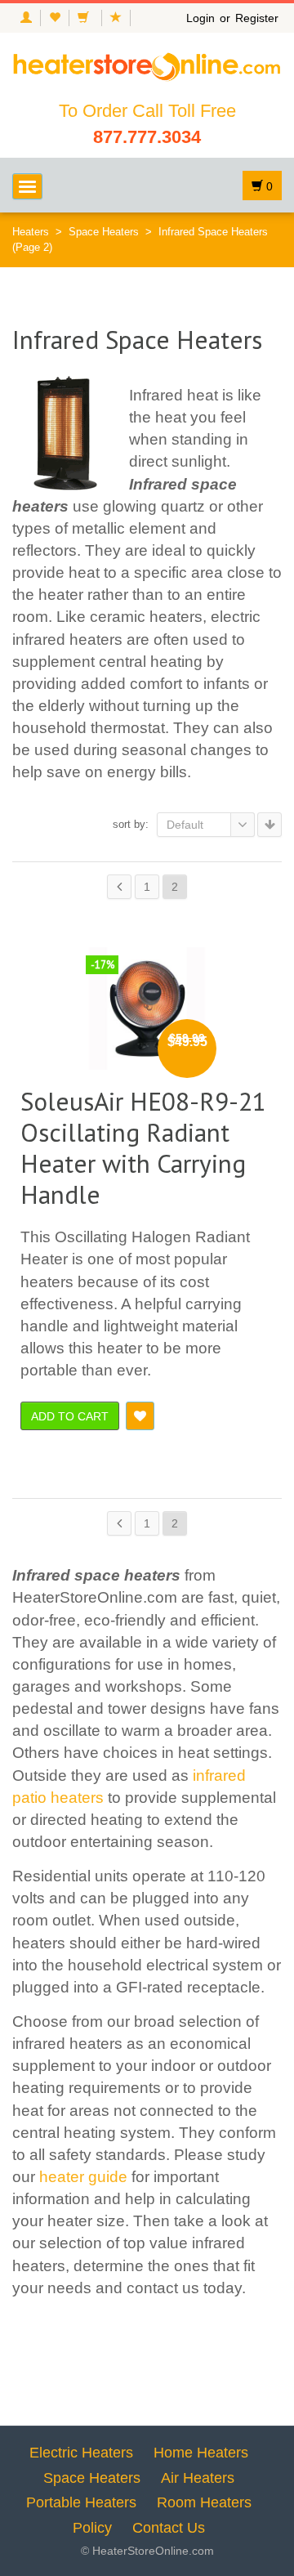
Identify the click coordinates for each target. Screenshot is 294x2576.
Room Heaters (204, 2502)
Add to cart (70, 1416)
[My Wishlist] (54, 18)
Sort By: (131, 824)
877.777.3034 (147, 137)
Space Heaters (104, 232)
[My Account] (26, 18)
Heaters (31, 232)
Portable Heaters (81, 2502)
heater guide (83, 2177)
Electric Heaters (81, 2453)
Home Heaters (201, 2453)
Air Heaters (198, 2478)
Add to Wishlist (140, 1416)
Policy (92, 2528)
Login (200, 18)
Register (257, 18)
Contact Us (169, 2528)
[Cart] (85, 18)
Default (185, 825)
